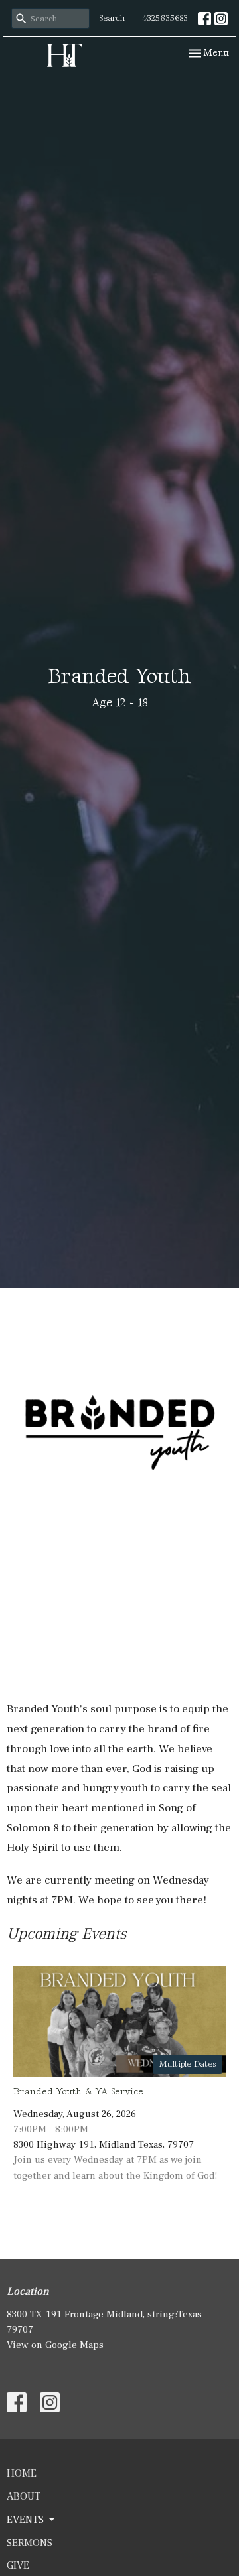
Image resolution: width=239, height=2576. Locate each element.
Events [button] (25, 2520)
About (24, 2496)
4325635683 (165, 18)
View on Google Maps (55, 2345)
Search (113, 18)
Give (18, 2565)
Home (22, 2473)
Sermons (30, 2543)
